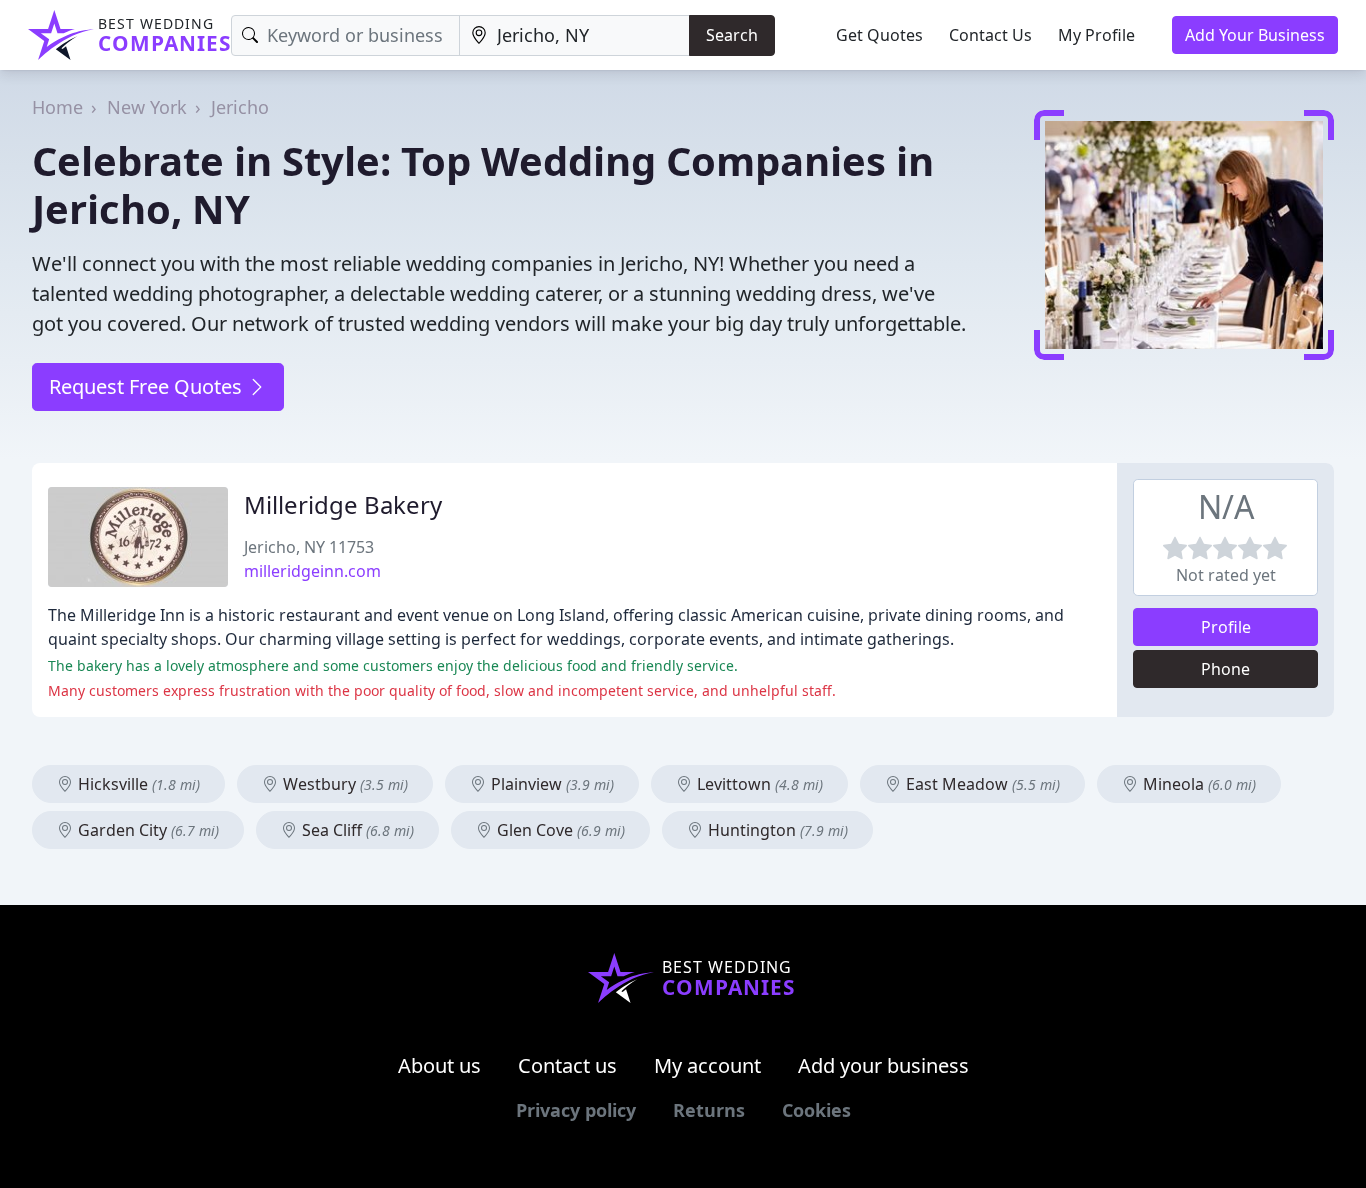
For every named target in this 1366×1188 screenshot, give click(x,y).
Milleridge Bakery (343, 504)
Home (57, 107)
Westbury (343, 784)
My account (707, 1065)
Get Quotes (879, 35)
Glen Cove (559, 830)
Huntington (776, 830)
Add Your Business (1255, 35)
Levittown (758, 784)
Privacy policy (576, 1110)
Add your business (883, 1065)
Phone (1225, 669)
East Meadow (981, 784)
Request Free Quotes (148, 386)
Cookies (816, 1110)
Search (732, 35)
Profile (1226, 627)
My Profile (1096, 35)
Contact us (567, 1065)
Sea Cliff (356, 830)
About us (439, 1065)
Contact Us (990, 35)
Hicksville (137, 784)
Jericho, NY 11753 (309, 547)
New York (147, 107)
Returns (709, 1110)
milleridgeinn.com (312, 571)
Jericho (240, 107)
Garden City (146, 830)
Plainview (550, 784)
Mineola (1197, 784)
